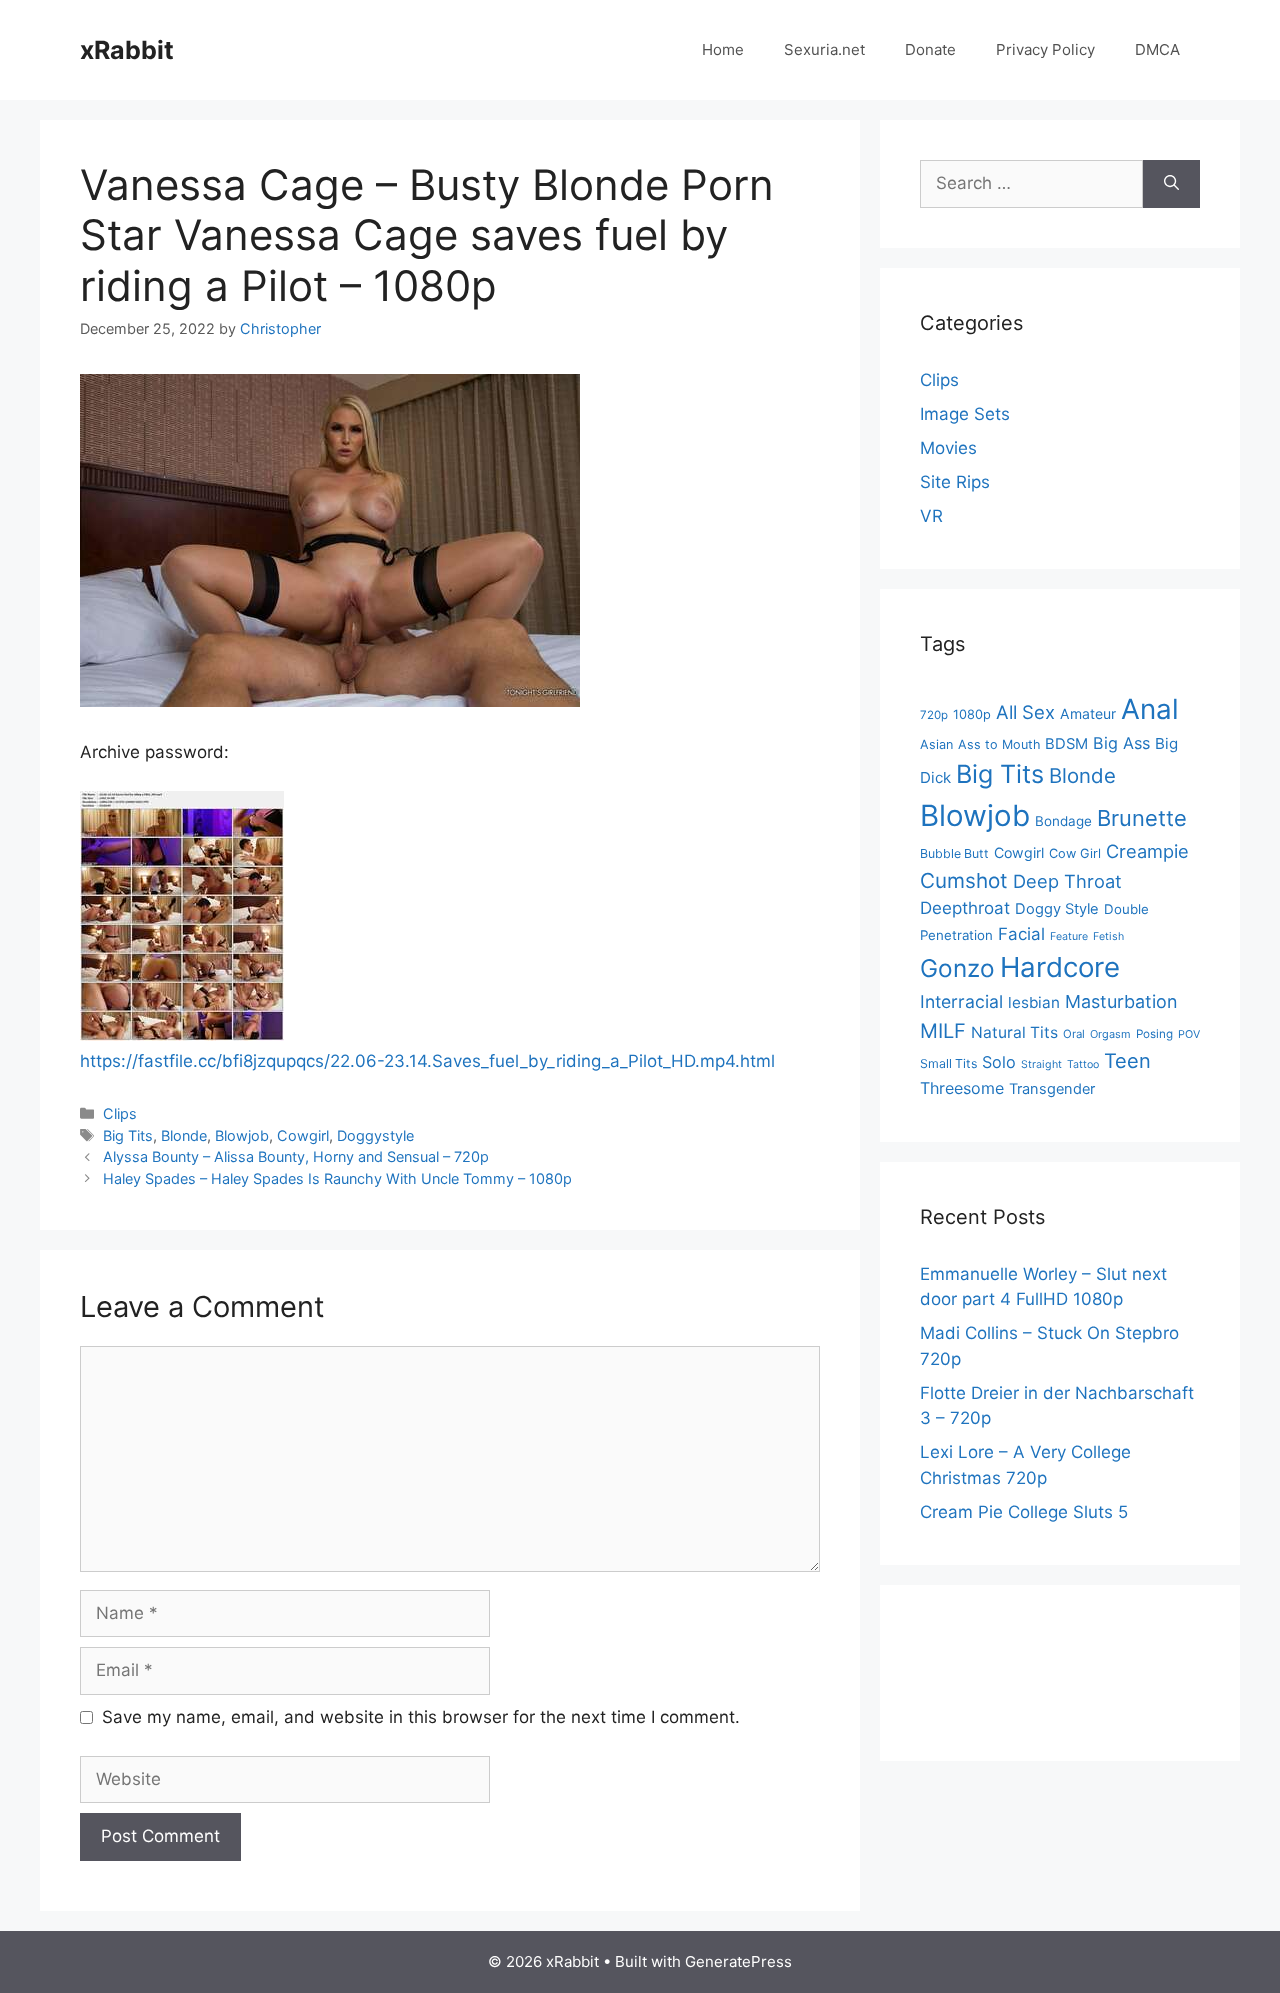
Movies (948, 448)
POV (1189, 1034)
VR (931, 516)
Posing (1154, 1034)
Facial (1021, 934)
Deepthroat (965, 908)
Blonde (184, 1135)
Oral (1074, 1034)
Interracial (961, 1001)
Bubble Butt (954, 853)
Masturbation (1121, 1001)
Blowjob (242, 1135)
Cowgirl (303, 1135)
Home (723, 49)
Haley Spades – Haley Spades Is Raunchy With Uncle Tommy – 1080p (337, 1178)
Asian (936, 744)
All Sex (1025, 712)
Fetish (1108, 936)
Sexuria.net (824, 49)
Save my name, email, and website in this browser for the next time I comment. (421, 1717)
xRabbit (127, 50)
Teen (1127, 1061)
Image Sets (965, 414)
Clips (120, 1113)
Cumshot (964, 880)
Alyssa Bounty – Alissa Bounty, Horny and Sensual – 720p (296, 1156)
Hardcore (1060, 967)
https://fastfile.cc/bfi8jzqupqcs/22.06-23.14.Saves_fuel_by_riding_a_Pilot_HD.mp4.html (427, 1061)
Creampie (1147, 851)
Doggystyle (375, 1135)
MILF (943, 1031)
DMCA (1157, 49)
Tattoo (1083, 1064)
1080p (972, 714)
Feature (1069, 936)
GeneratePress (738, 1961)
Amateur (1088, 713)
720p (934, 715)
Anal (1150, 709)
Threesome (962, 1088)
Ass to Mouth (999, 744)
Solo (999, 1062)
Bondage (1063, 821)
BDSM (1066, 744)
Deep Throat (1067, 881)
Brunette (1142, 818)
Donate (930, 49)
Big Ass (1121, 743)
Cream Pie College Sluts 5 (1024, 1512)
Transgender (1052, 1089)
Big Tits (128, 1135)
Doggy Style (1057, 909)
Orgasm (1110, 1034)
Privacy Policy (1045, 49)
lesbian (1034, 1002)
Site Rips (955, 482)
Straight (1041, 1064)
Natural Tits (1014, 1032)
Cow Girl (1075, 853)
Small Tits (948, 1063)
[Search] (1171, 184)
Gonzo (957, 968)
